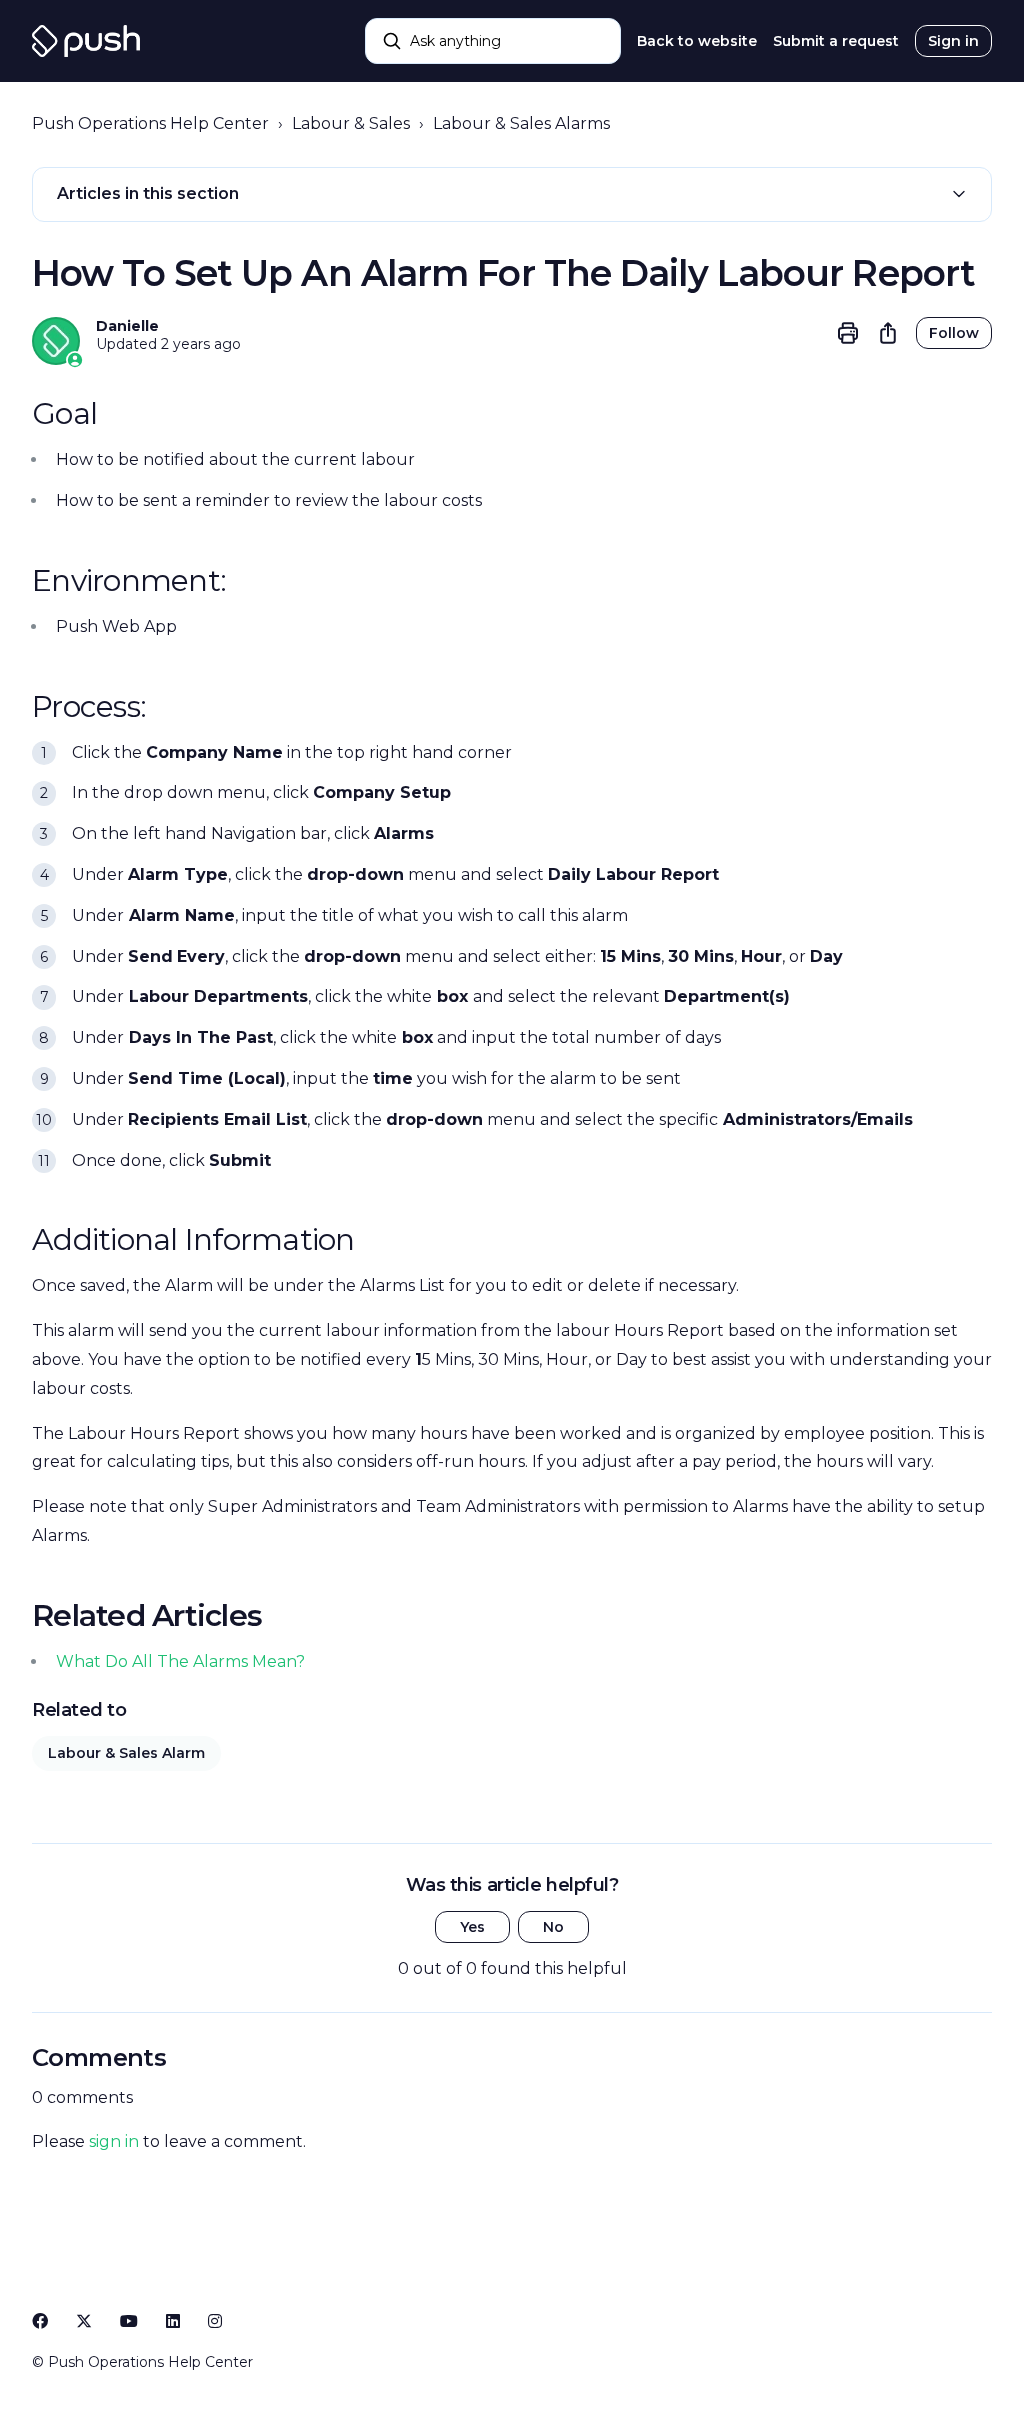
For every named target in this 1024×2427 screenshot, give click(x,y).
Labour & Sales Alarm (126, 1753)
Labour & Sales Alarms (521, 123)
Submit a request (836, 41)
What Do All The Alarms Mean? (180, 1661)
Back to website (697, 41)
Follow (954, 333)
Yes (472, 1927)
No (553, 1927)
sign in (114, 2141)
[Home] (86, 41)
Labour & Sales (351, 123)
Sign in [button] (953, 41)
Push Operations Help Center (150, 123)
